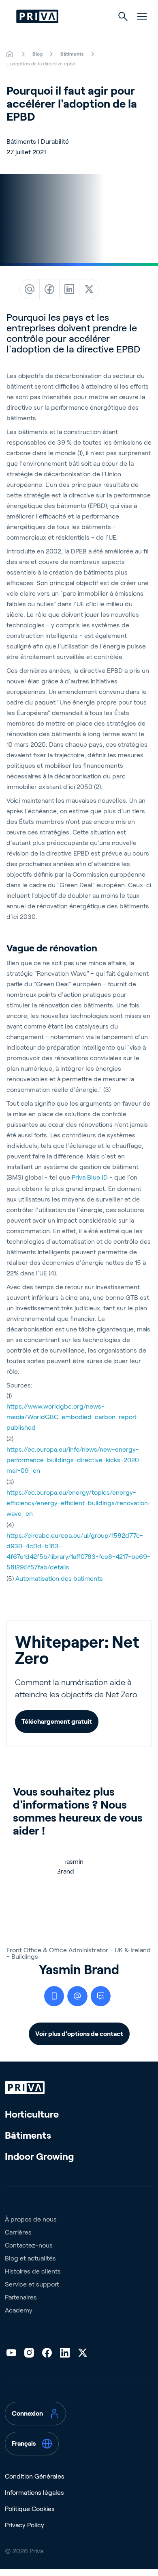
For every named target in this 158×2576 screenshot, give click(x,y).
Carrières (18, 2232)
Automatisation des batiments (59, 1579)
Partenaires (21, 2297)
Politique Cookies (30, 2509)
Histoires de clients (33, 2271)
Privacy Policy (25, 2525)
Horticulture (32, 2114)
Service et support (32, 2284)
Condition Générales (35, 2476)
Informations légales (34, 2493)
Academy (19, 2310)
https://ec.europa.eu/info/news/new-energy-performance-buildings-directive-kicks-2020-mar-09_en (74, 1460)
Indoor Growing (39, 2156)
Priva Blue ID (90, 1177)
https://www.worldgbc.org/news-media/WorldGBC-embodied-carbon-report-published (73, 1417)
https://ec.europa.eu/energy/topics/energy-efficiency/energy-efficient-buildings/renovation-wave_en (79, 1503)
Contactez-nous (29, 2245)
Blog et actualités (30, 2258)
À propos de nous (31, 2219)
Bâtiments (28, 2135)
